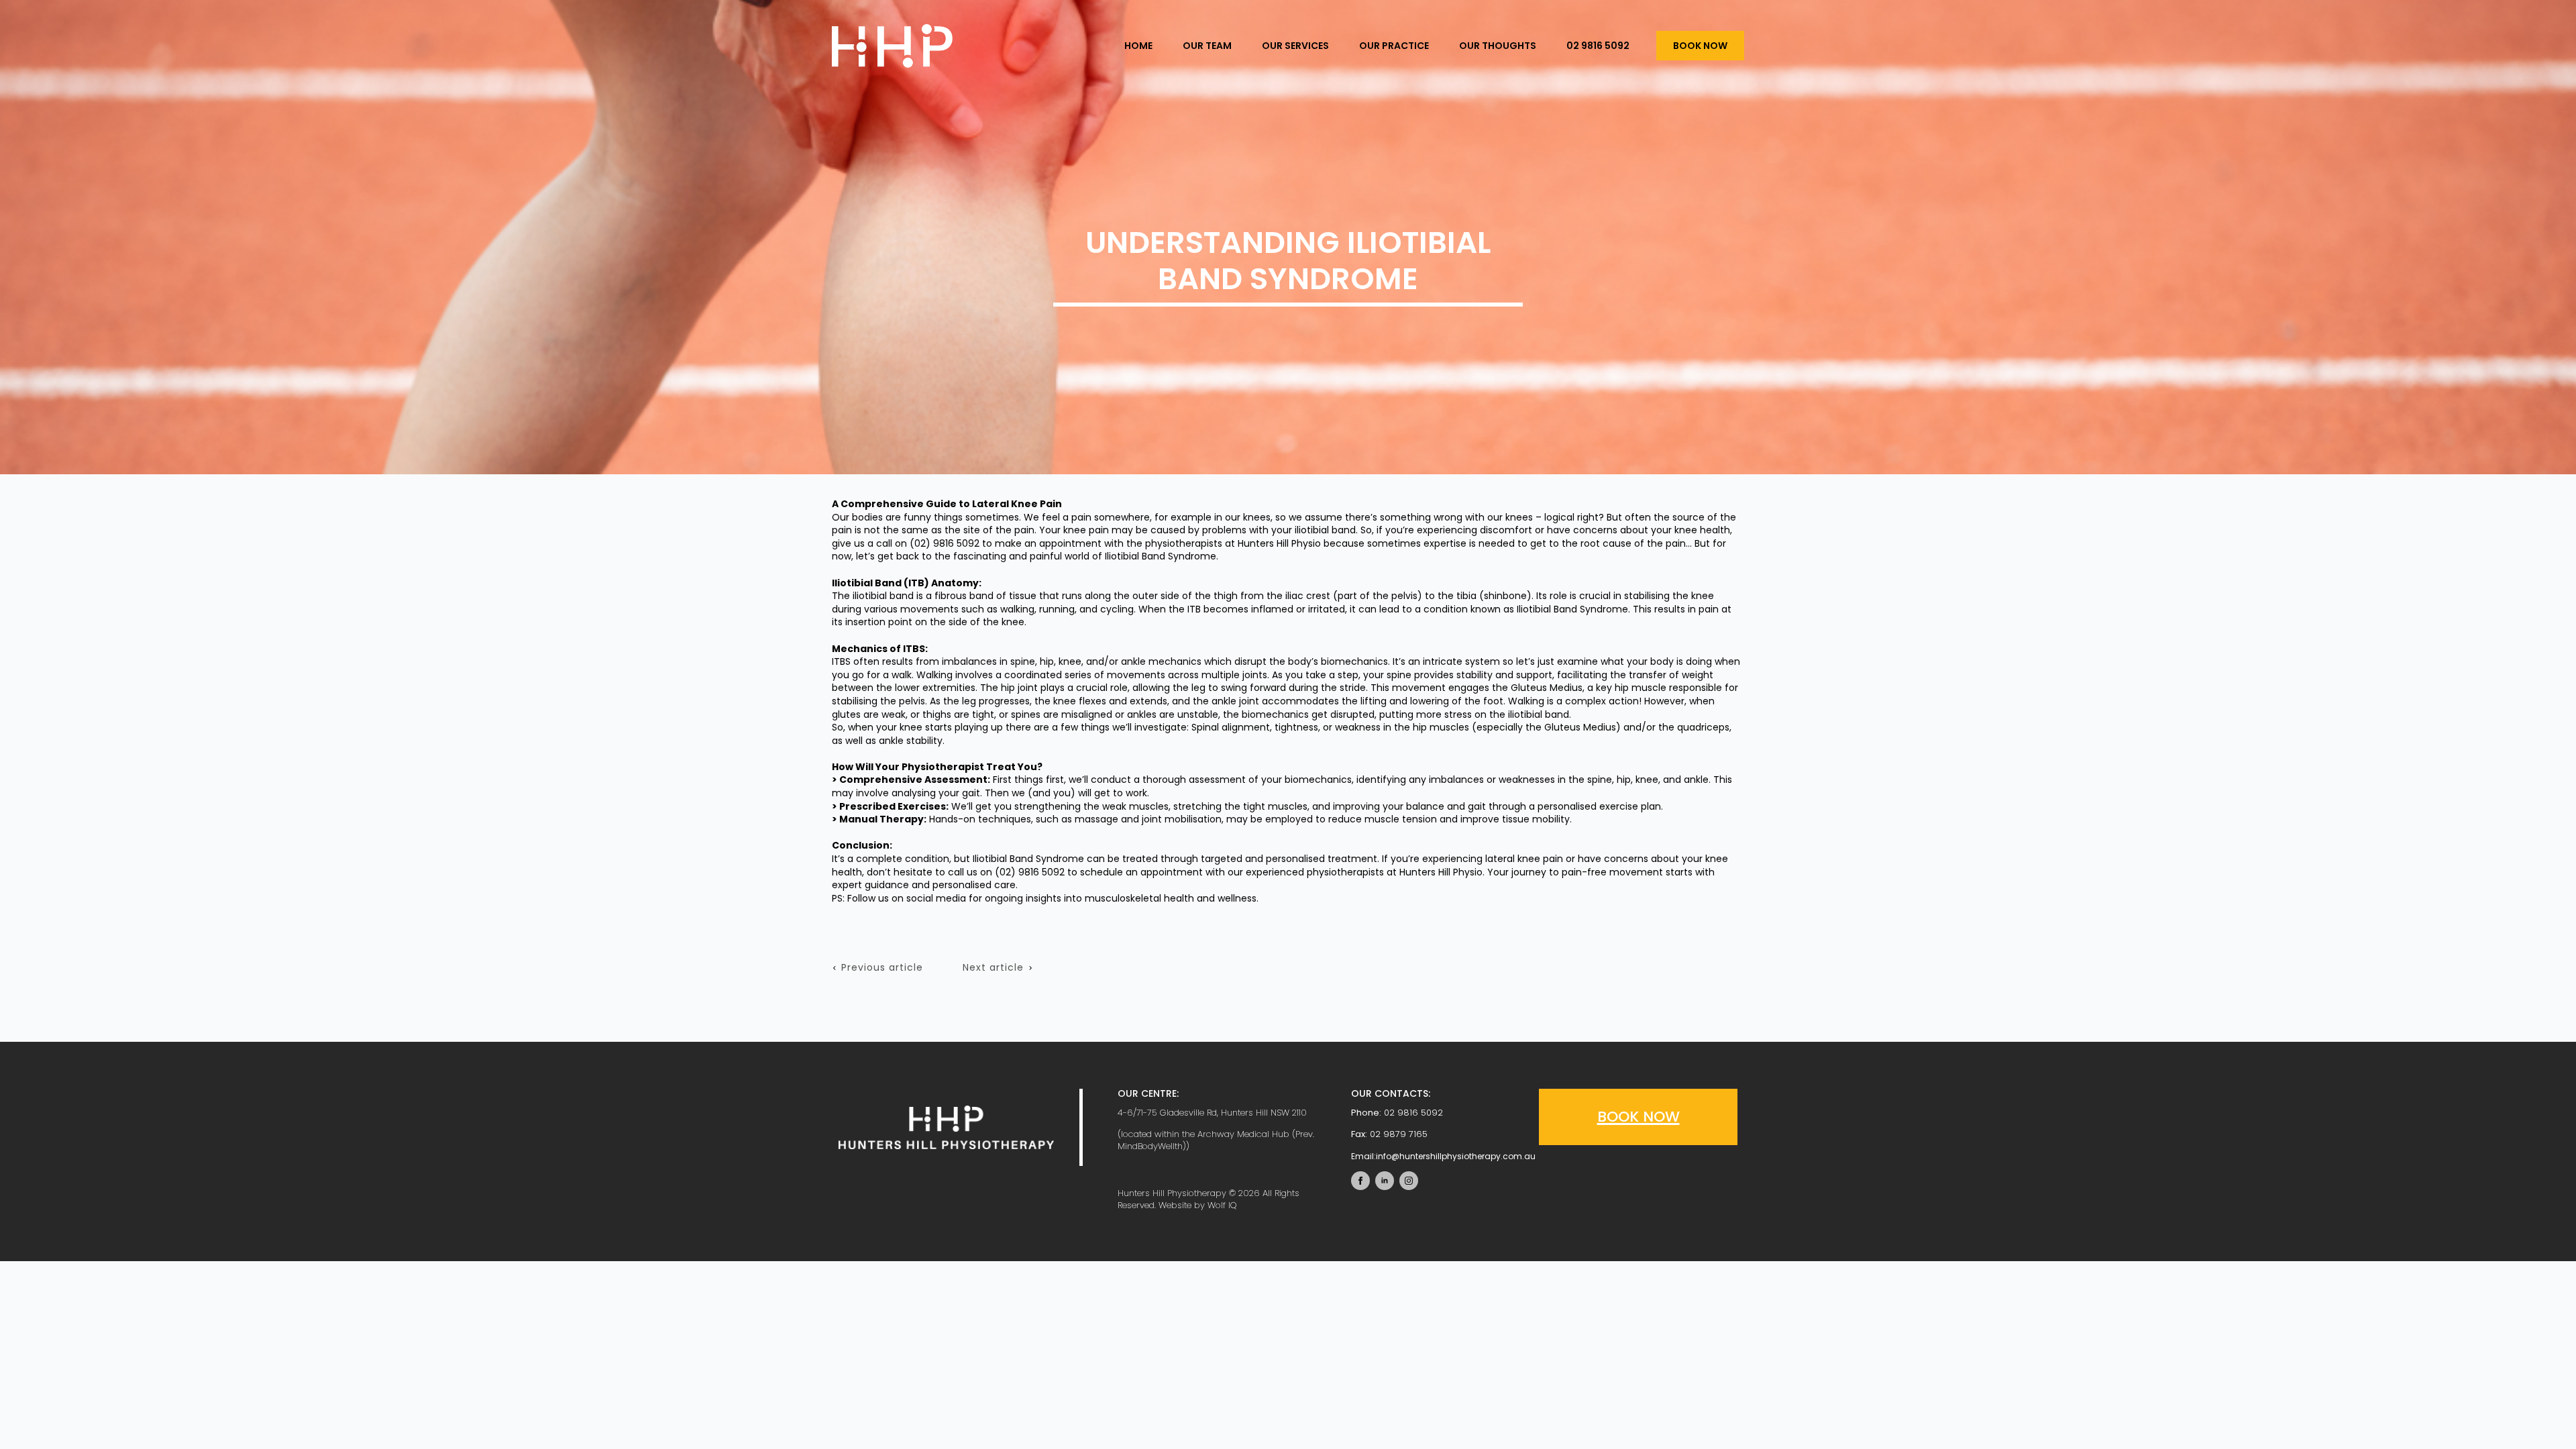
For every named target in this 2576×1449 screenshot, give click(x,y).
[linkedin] (1385, 1181)
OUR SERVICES (1295, 46)
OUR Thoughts (1498, 46)
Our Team (1207, 46)
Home (1138, 46)
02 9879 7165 (1399, 1134)
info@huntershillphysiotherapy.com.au (1443, 1156)
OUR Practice (1394, 46)
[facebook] (1360, 1181)
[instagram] (1409, 1181)
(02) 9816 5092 (945, 543)
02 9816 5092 (1598, 46)
